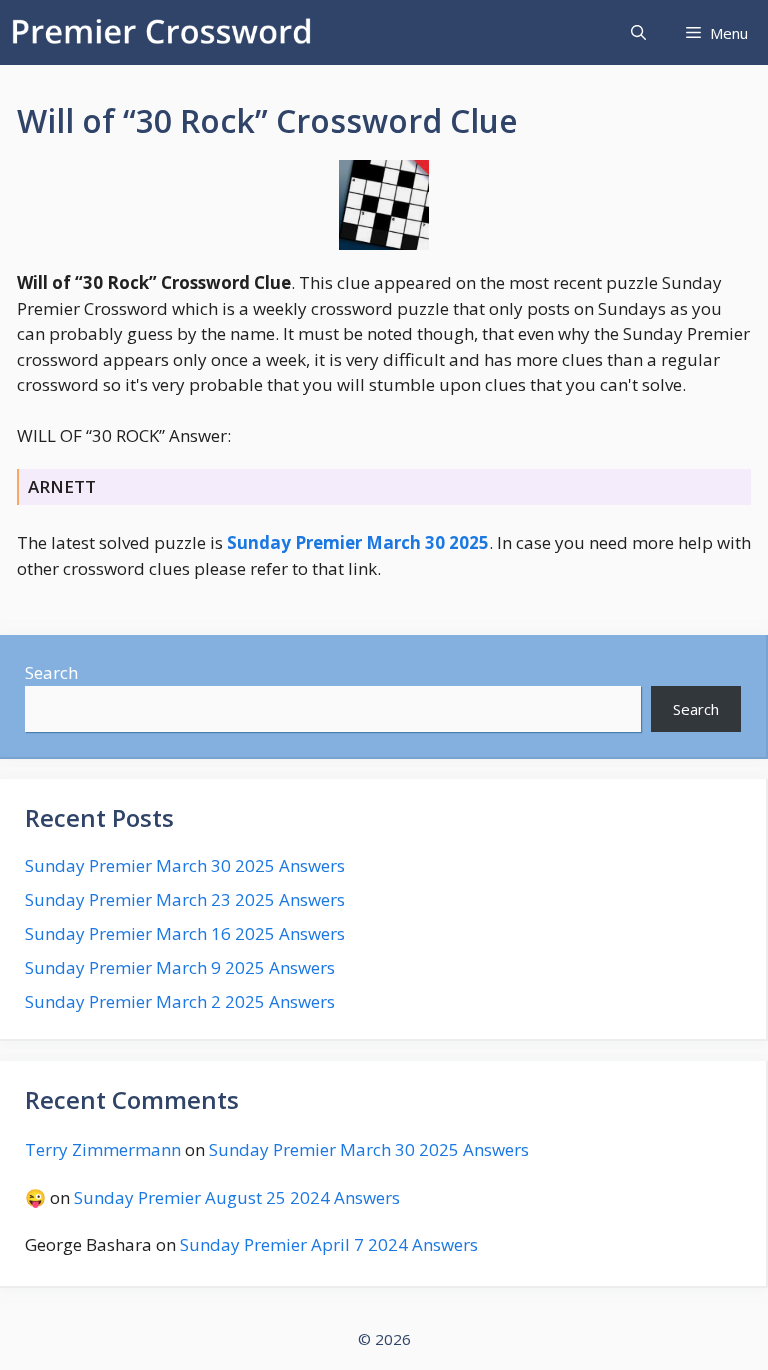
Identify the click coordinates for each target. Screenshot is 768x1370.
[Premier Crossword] (166, 32)
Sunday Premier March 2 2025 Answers (180, 1001)
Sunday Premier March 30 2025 (358, 542)
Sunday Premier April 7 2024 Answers (329, 1244)
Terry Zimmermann (103, 1149)
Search (51, 672)
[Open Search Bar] (638, 33)
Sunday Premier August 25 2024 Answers (237, 1197)
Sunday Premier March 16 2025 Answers (185, 933)
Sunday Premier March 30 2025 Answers (185, 865)
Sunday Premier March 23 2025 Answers (185, 899)
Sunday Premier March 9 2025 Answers (180, 967)
